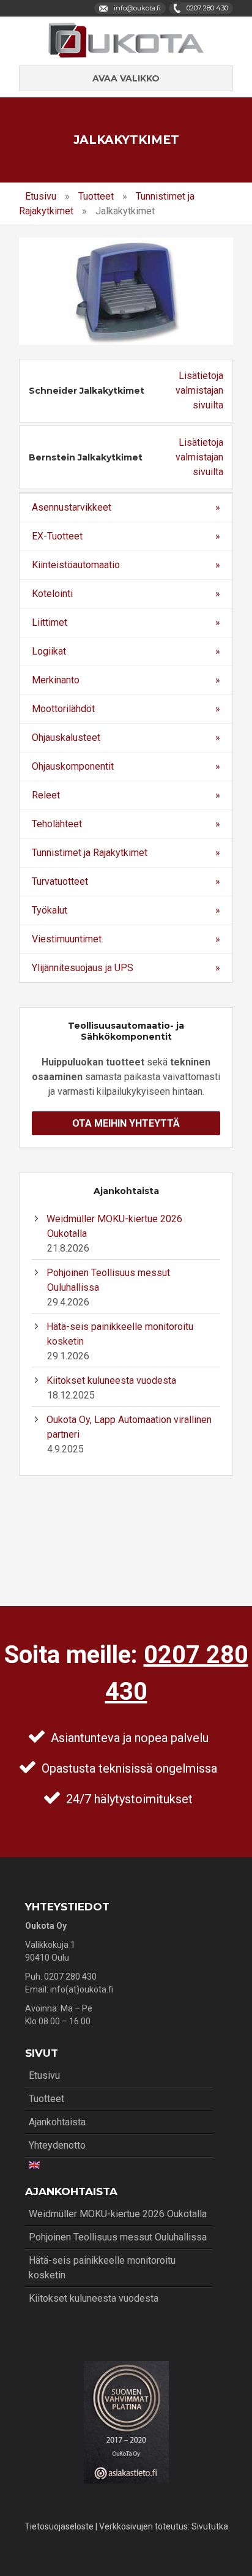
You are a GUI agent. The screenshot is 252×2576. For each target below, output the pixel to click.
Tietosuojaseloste (59, 2526)
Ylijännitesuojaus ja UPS (83, 968)
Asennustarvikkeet (72, 507)
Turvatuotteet (60, 881)
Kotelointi (52, 594)
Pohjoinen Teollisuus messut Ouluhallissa (118, 2237)
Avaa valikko (126, 78)
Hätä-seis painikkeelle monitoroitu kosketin (102, 2268)
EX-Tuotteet (57, 536)
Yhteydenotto (57, 2145)
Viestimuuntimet (67, 939)
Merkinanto (56, 680)
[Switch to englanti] (118, 2165)
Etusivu (41, 196)
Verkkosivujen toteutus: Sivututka (164, 2526)
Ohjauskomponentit (73, 766)
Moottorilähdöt (63, 709)
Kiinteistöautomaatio (76, 565)
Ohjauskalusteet (66, 738)
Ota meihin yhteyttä (126, 1123)
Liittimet (50, 622)
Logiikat (49, 651)
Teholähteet (57, 824)
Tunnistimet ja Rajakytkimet (90, 853)
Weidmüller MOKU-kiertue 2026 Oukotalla (118, 2214)
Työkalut (50, 910)
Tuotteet (96, 196)
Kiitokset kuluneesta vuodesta (111, 1380)
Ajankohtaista (57, 2122)
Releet (46, 795)
